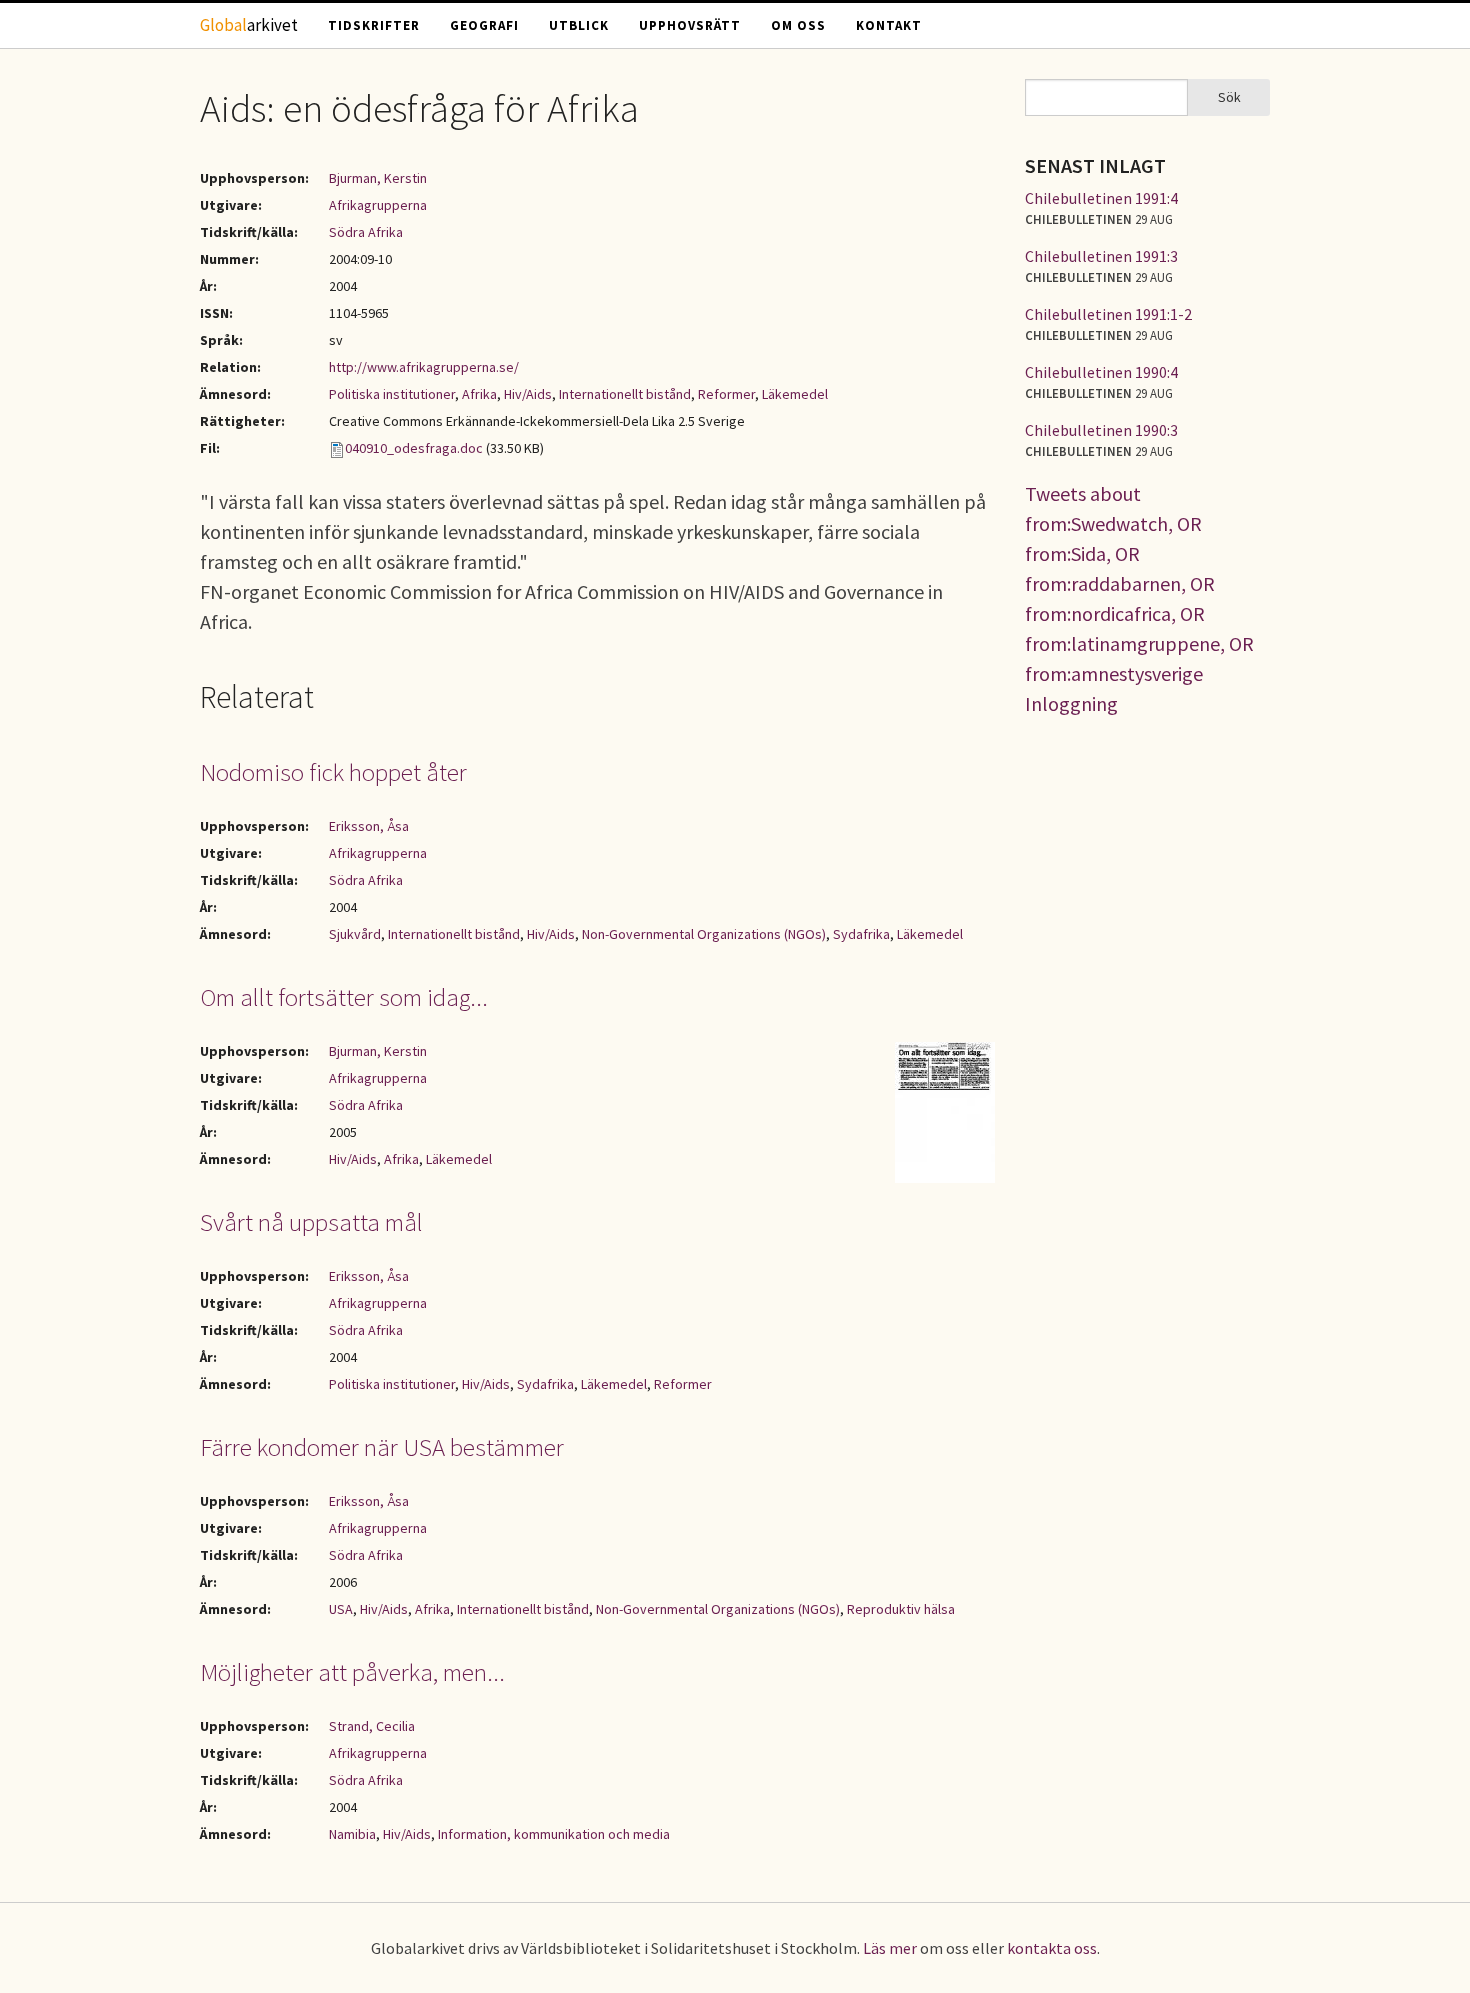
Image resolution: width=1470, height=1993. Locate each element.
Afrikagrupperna (378, 205)
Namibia (352, 1834)
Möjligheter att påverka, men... (352, 1672)
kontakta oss (1052, 1948)
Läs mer (890, 1948)
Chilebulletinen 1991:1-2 (1108, 314)
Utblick (579, 25)
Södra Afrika (366, 232)
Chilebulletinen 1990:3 (1101, 430)
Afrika (479, 394)
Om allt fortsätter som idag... (344, 997)
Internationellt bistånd (625, 394)
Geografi (484, 25)
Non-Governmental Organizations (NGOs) (704, 934)
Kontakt (889, 25)
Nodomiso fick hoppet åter (333, 772)
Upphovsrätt (690, 25)
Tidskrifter (374, 25)
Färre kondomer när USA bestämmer (382, 1447)
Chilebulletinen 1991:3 (1101, 256)
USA (341, 1609)
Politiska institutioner (392, 394)
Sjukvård (355, 934)
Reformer (726, 394)
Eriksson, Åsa (369, 826)
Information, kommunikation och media (554, 1834)
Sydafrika (861, 934)
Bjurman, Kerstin (378, 178)
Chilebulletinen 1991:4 (1101, 198)
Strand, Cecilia (372, 1726)
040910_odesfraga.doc (414, 448)
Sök (1229, 97)
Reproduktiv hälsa (901, 1609)
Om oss (798, 25)
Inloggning (1071, 703)
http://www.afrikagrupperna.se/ (424, 367)
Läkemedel (795, 394)
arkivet (249, 25)
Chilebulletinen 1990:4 (1101, 372)
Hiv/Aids (528, 394)
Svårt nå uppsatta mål (311, 1222)
